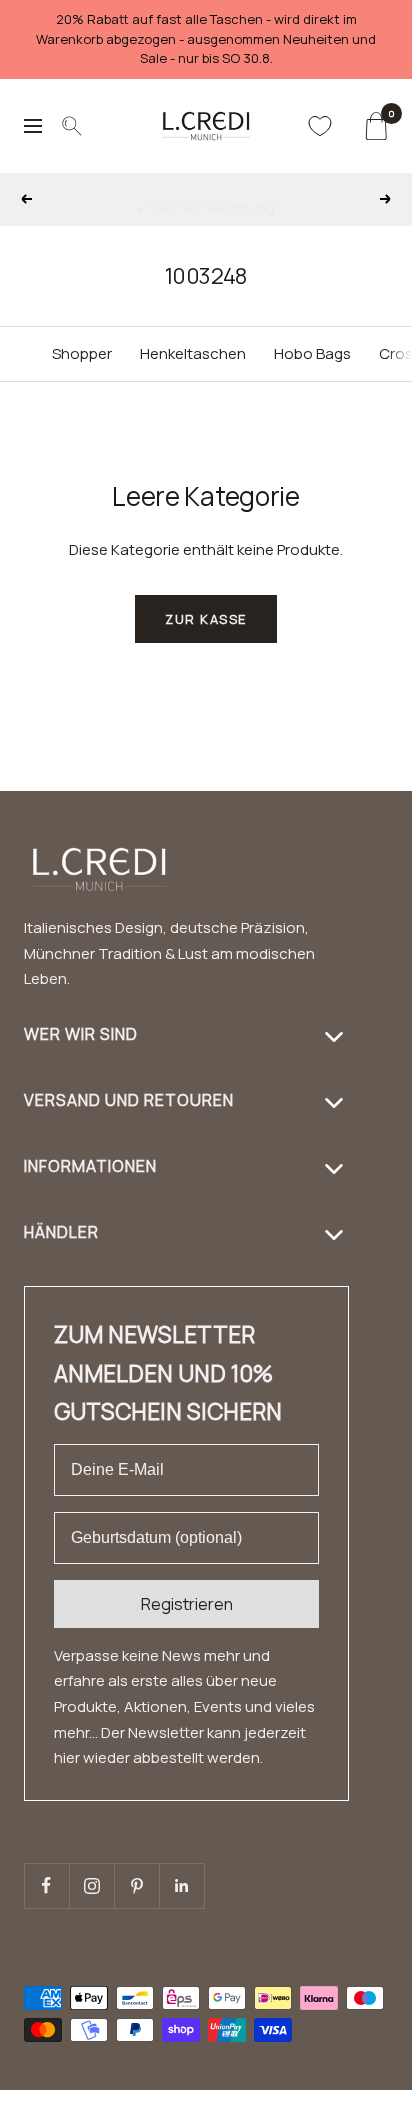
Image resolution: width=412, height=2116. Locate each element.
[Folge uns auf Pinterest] (136, 1885)
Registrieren (187, 1604)
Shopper (82, 353)
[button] (357, 2103)
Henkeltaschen (193, 353)
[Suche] (72, 126)
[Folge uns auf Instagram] (91, 1885)
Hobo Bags (312, 353)
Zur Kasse (206, 619)
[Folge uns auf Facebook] (46, 1885)
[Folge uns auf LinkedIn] (181, 1885)
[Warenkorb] (375, 126)
